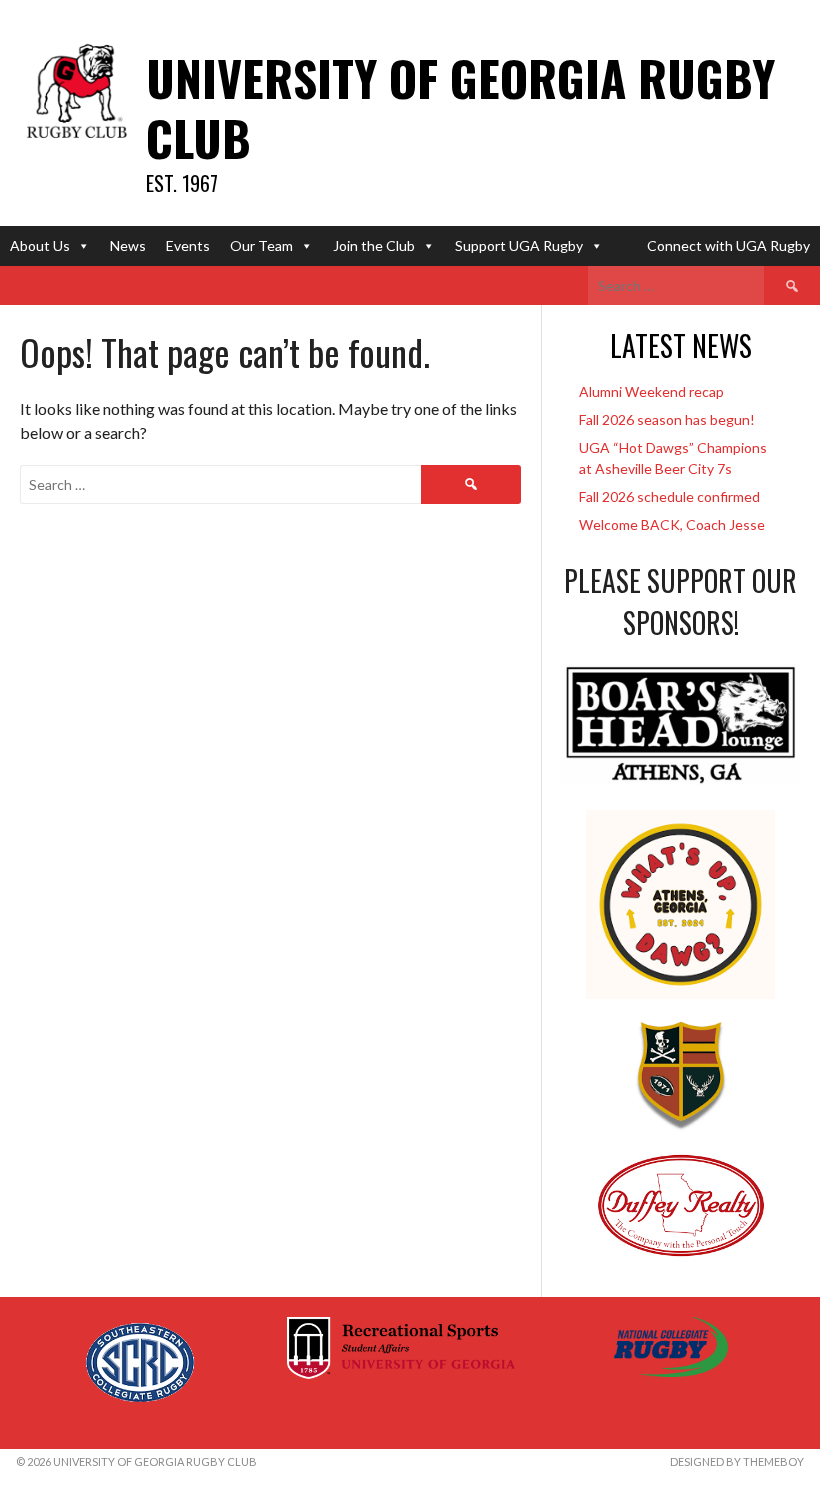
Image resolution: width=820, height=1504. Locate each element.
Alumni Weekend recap (651, 391)
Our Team (261, 245)
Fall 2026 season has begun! (667, 419)
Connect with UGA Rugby (728, 245)
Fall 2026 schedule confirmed (669, 496)
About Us (40, 245)
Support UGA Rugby (519, 245)
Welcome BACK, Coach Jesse (672, 524)
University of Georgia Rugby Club (460, 107)
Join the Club (374, 245)
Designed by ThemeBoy (737, 1461)
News (128, 245)
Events (188, 245)
